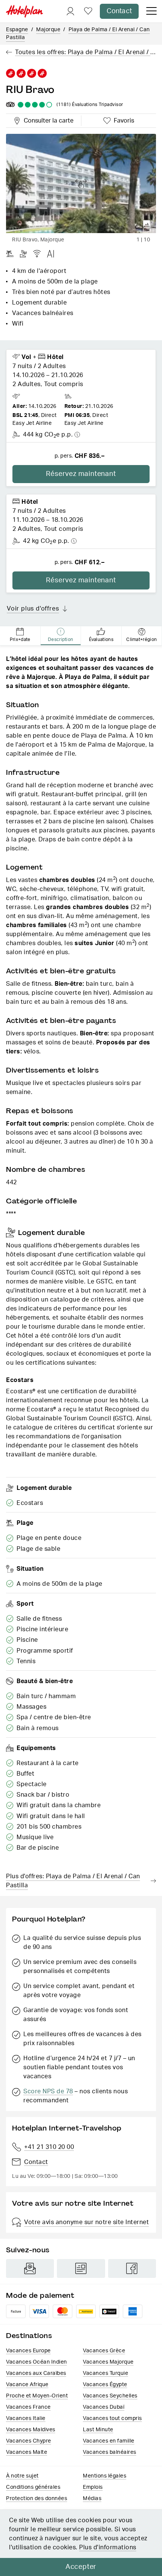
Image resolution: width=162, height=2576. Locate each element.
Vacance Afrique (27, 2385)
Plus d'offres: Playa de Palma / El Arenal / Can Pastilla (73, 1881)
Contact (119, 11)
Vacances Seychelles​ (110, 2396)
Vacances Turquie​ (105, 2373)
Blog (81, 2268)
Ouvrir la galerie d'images (147, 224)
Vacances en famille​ (109, 2441)
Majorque (48, 30)
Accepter (81, 2567)
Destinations (29, 2336)
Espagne (17, 30)
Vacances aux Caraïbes (36, 2373)
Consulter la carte (47, 120)
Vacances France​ (28, 2407)
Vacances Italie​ (26, 2418)
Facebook (132, 2268)
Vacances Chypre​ (29, 2441)
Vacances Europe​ (28, 2351)
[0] (88, 11)
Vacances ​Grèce (104, 2351)
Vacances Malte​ (27, 2452)
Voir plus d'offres (33, 609)
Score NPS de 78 (48, 2091)
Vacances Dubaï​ (104, 2407)
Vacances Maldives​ (31, 2430)
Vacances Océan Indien (37, 2362)
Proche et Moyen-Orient (37, 2396)
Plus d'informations (108, 2547)
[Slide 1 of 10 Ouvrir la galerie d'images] (81, 183)
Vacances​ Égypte (105, 2385)
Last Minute (98, 2430)
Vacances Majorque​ (108, 2362)
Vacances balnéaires (110, 2452)
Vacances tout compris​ (112, 2418)
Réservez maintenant (81, 474)
